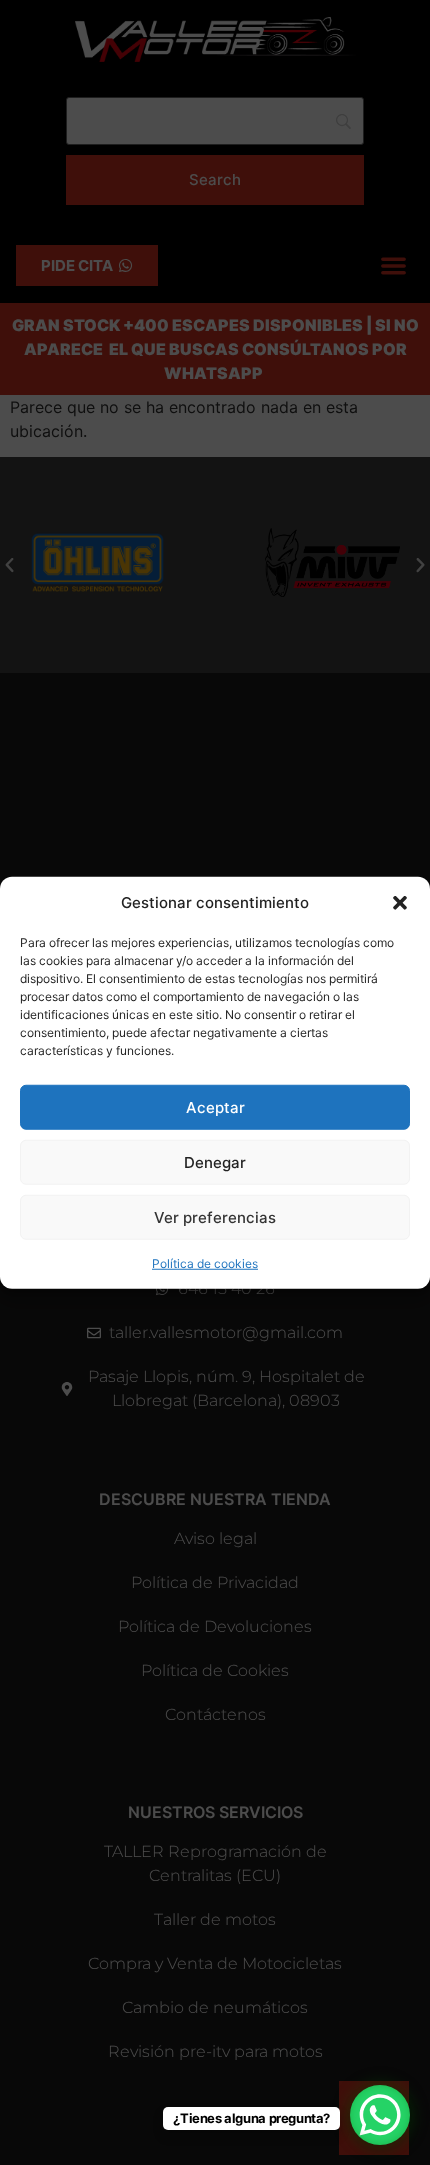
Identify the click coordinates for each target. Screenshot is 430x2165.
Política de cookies (205, 1263)
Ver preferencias (215, 1216)
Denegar (215, 1161)
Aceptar (215, 1106)
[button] (400, 903)
